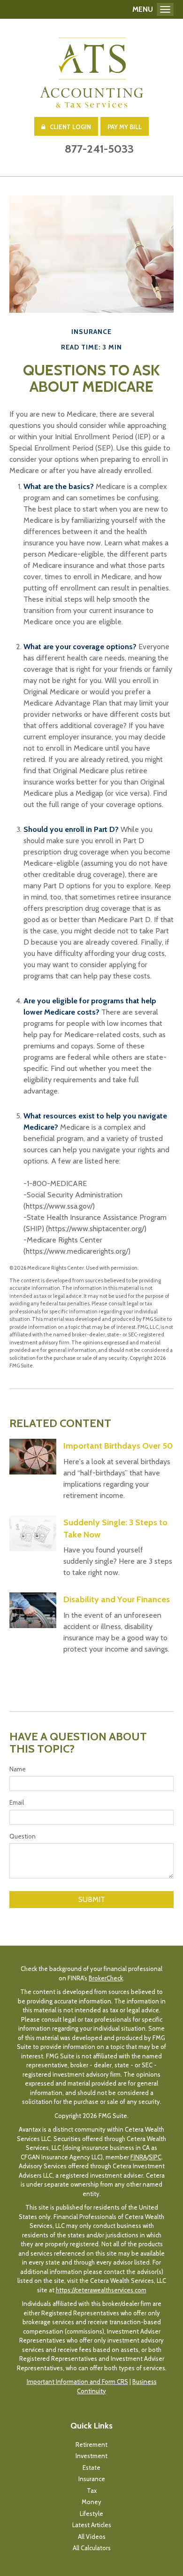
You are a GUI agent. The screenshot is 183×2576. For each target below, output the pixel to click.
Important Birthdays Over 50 (118, 1446)
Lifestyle (91, 2514)
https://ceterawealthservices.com (101, 2290)
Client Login (70, 127)
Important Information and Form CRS (77, 2382)
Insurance (92, 2479)
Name (18, 1769)
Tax (92, 2491)
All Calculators (92, 2548)
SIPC (155, 2157)
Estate (91, 2467)
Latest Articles (92, 2525)
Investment (91, 2456)
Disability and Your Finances (117, 1599)
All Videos (92, 2537)
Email (17, 1802)
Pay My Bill (125, 127)
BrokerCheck (106, 1978)
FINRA (139, 2157)
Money (91, 2502)
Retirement (91, 2444)
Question (23, 1836)
